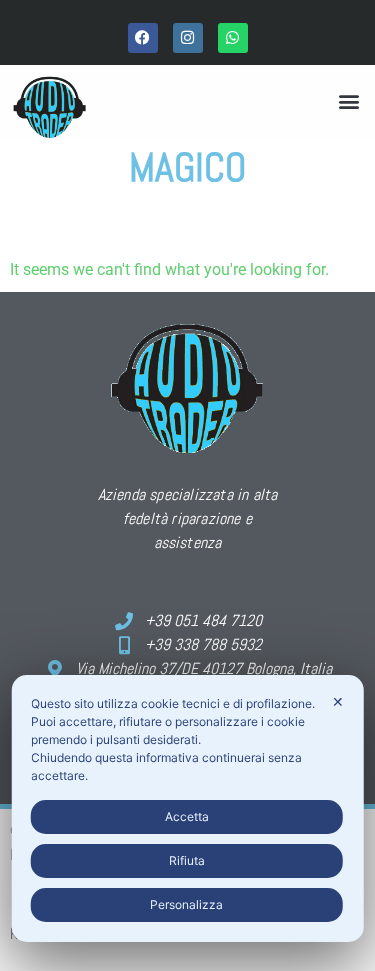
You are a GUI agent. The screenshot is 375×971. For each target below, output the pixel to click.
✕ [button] (338, 701)
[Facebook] (143, 38)
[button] (348, 101)
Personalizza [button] (186, 904)
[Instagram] (188, 38)
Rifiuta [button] (187, 860)
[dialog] (187, 808)
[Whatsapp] (233, 38)
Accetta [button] (187, 816)
